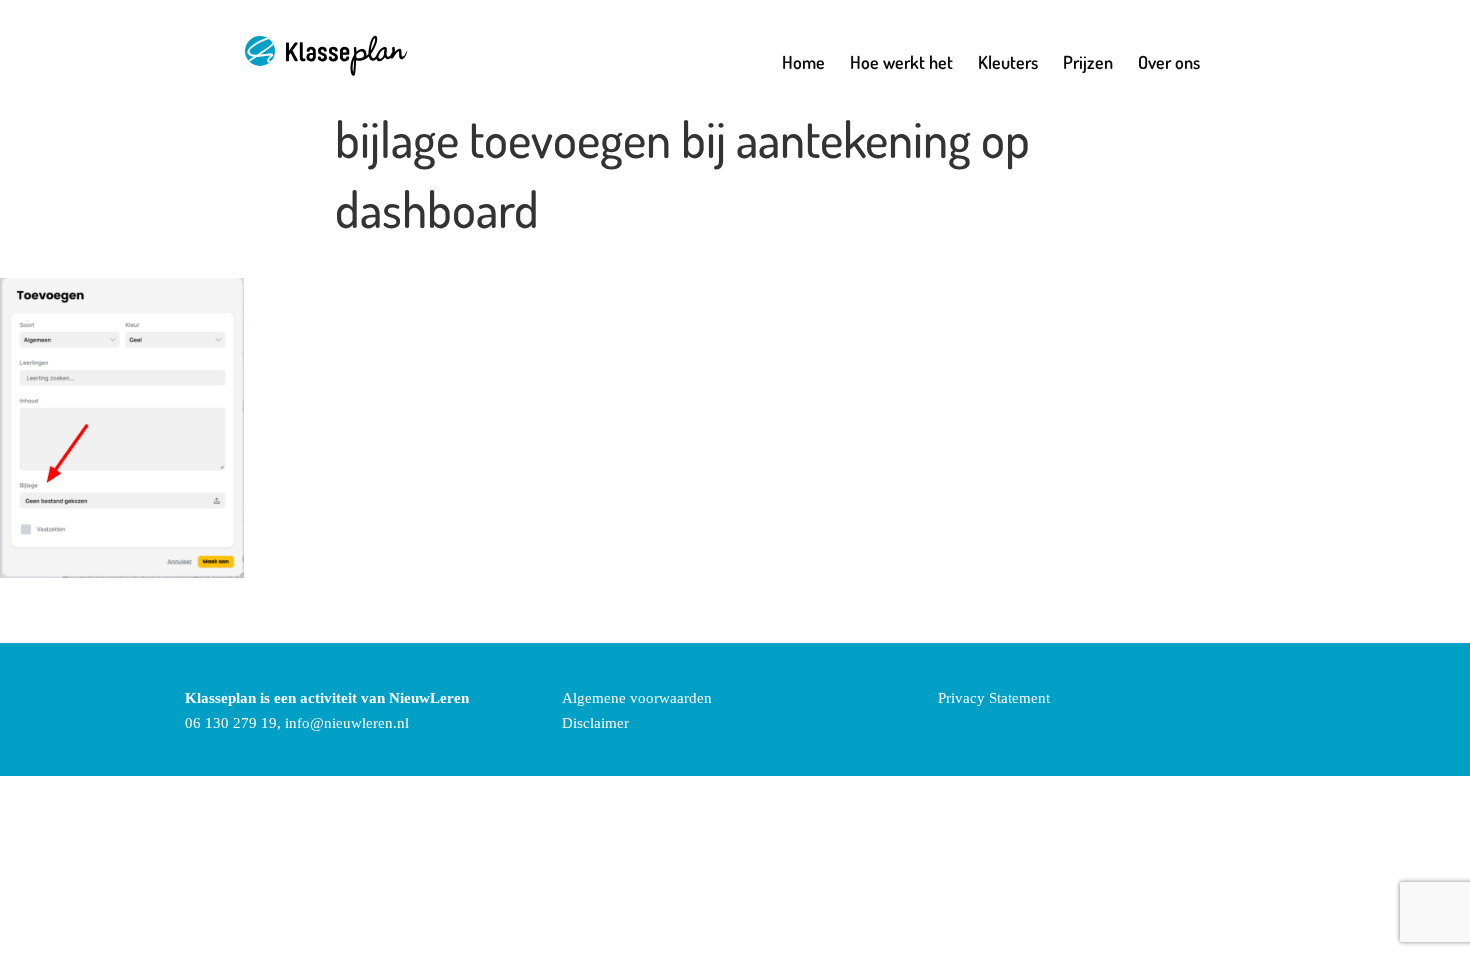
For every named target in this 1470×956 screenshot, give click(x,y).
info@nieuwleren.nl (347, 723)
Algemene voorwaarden (637, 698)
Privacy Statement (994, 698)
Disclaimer (595, 723)
